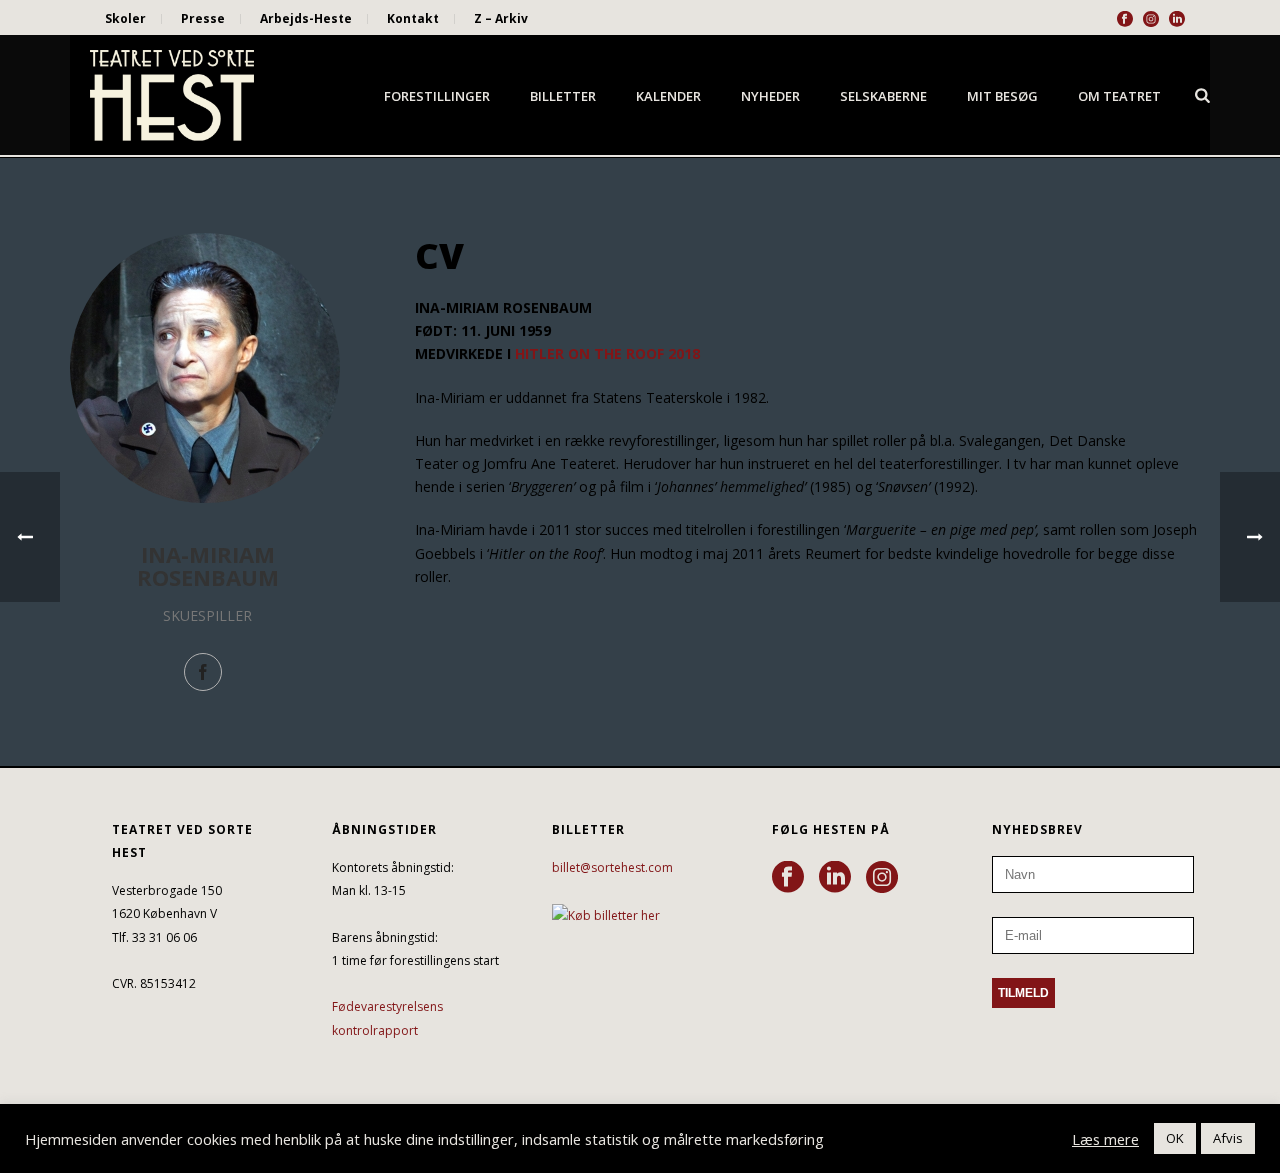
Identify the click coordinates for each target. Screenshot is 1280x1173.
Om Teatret (1119, 96)
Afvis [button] (1228, 1138)
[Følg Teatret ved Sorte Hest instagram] (882, 878)
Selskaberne (883, 96)
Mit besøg (1002, 96)
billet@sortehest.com (612, 867)
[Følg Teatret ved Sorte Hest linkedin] (835, 878)
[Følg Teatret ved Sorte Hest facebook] (788, 878)
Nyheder (770, 96)
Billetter (563, 96)
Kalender (668, 96)
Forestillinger (437, 96)
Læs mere (1105, 1139)
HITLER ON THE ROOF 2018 (607, 353)
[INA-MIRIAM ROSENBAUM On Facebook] (203, 672)
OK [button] (1175, 1138)
